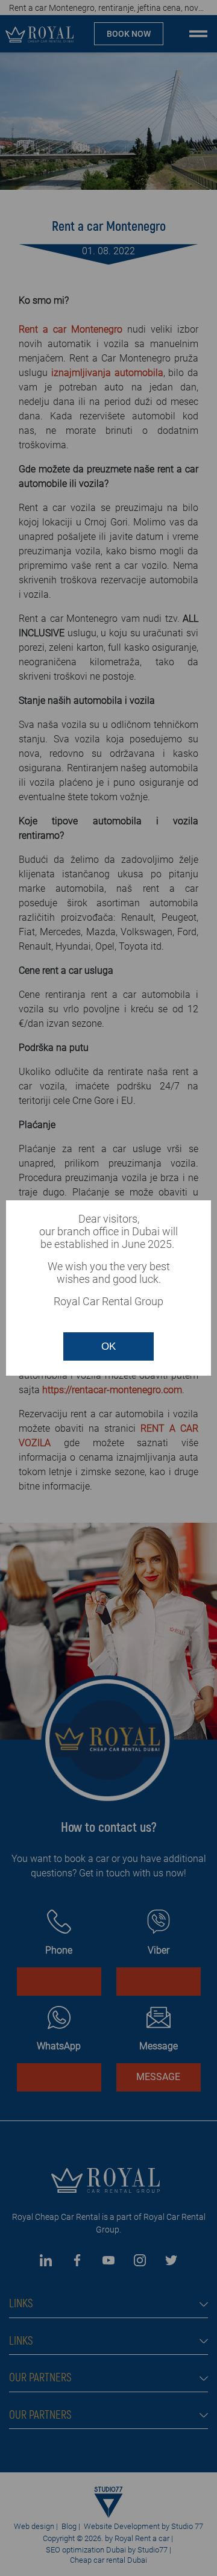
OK (108, 1346)
